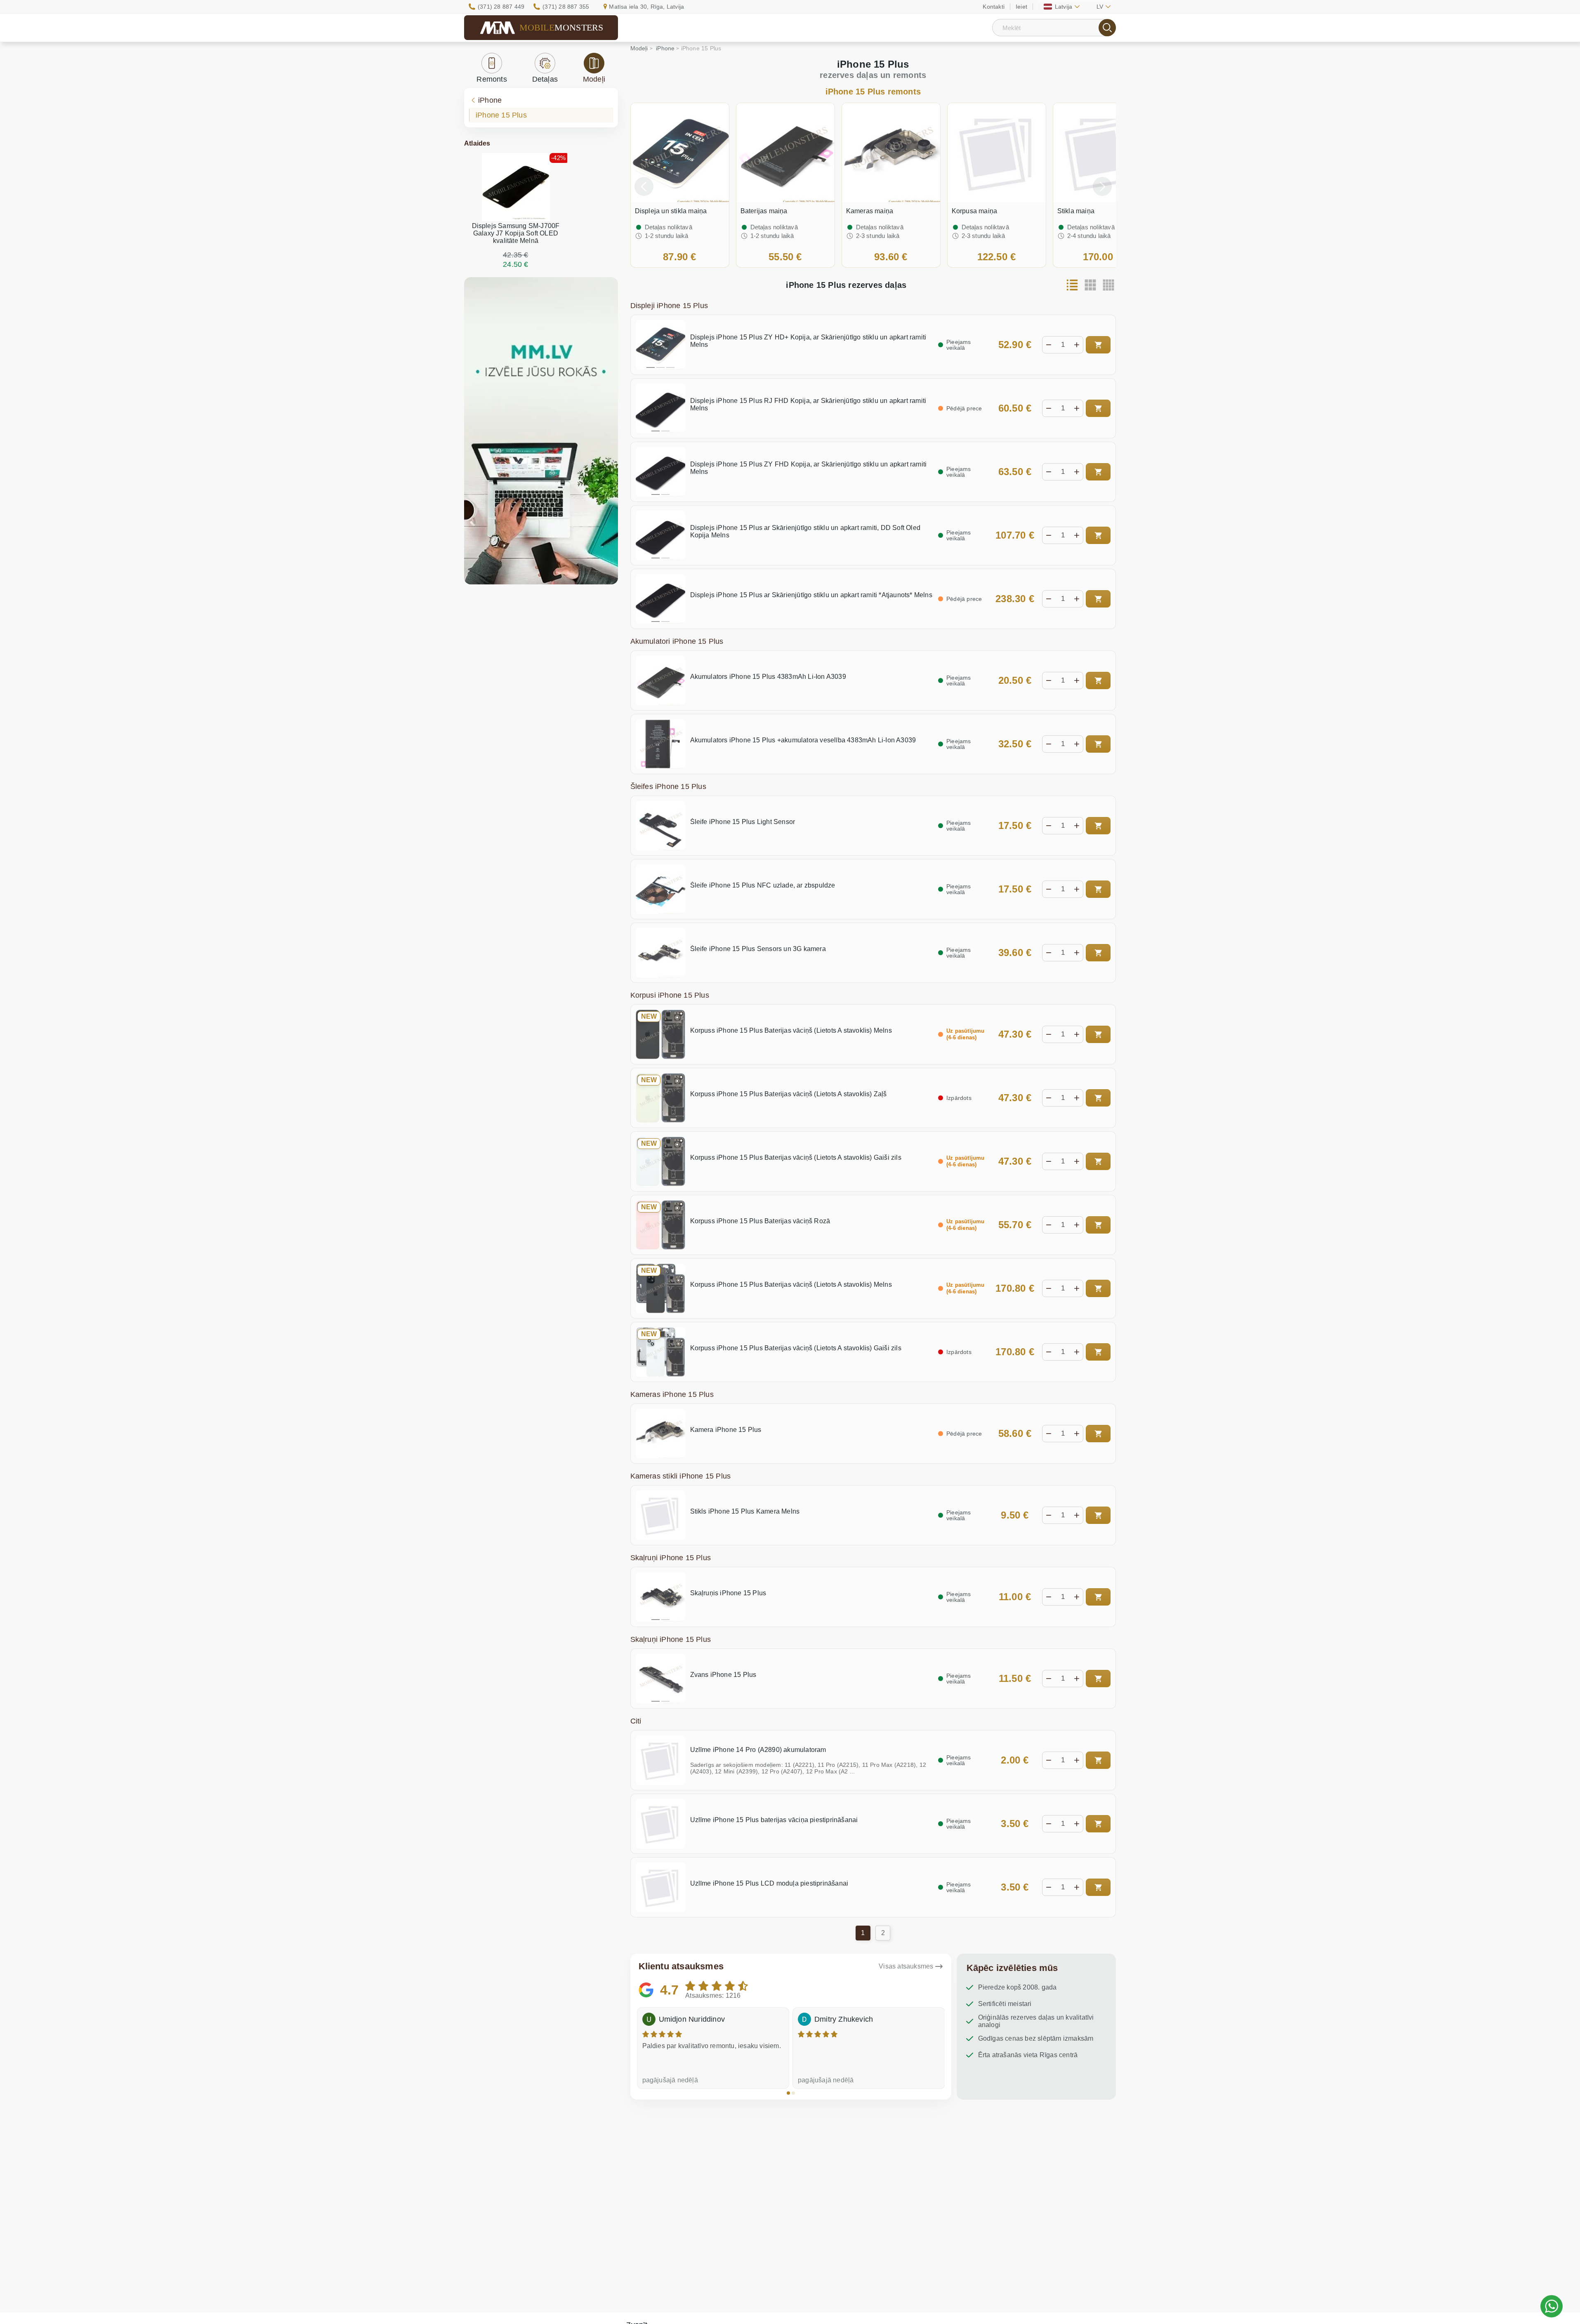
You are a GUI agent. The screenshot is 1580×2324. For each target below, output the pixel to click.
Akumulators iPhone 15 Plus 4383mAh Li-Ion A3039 (768, 677)
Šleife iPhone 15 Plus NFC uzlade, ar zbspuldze (763, 885)
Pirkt (1098, 345)
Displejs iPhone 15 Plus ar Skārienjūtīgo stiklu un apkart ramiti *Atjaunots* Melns (811, 595)
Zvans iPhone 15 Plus (723, 1675)
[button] (788, 2093)
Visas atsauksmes (906, 1966)
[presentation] (644, 186)
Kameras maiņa (870, 211)
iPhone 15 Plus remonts (873, 92)
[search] (1107, 28)
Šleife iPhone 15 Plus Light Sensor (743, 822)
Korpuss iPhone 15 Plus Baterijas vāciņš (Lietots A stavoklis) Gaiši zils (796, 1157)
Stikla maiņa (1076, 211)
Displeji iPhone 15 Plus (669, 306)
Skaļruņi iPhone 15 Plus (671, 1558)
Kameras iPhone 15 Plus (672, 1394)
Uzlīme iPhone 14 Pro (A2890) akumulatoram (758, 1750)
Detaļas (545, 79)
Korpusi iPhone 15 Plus (670, 995)
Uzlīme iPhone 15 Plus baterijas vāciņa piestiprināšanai (774, 1820)
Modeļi (594, 79)
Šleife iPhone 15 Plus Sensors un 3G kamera (758, 949)
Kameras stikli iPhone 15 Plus (681, 1476)
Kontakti (994, 7)
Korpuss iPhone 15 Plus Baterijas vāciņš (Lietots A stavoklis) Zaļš (789, 1094)
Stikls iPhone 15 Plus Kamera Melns (745, 1511)
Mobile (561, 27)
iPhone (490, 100)
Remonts (492, 79)
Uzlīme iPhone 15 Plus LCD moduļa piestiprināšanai (769, 1883)
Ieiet (1021, 7)
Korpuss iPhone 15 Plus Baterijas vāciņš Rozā (760, 1221)
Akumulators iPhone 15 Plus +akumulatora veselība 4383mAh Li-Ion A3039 (803, 740)
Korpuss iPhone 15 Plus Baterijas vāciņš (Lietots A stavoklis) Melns (791, 1030)
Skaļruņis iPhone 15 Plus (728, 1593)
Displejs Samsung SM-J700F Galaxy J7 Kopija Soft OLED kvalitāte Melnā (516, 233)
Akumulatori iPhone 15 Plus (677, 641)
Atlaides (477, 143)
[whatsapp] (1552, 2306)
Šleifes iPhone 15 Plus (668, 786)
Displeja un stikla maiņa (671, 211)
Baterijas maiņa (764, 211)
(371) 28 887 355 (566, 7)
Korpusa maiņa (975, 211)
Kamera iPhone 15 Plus (726, 1430)
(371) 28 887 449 (501, 7)
